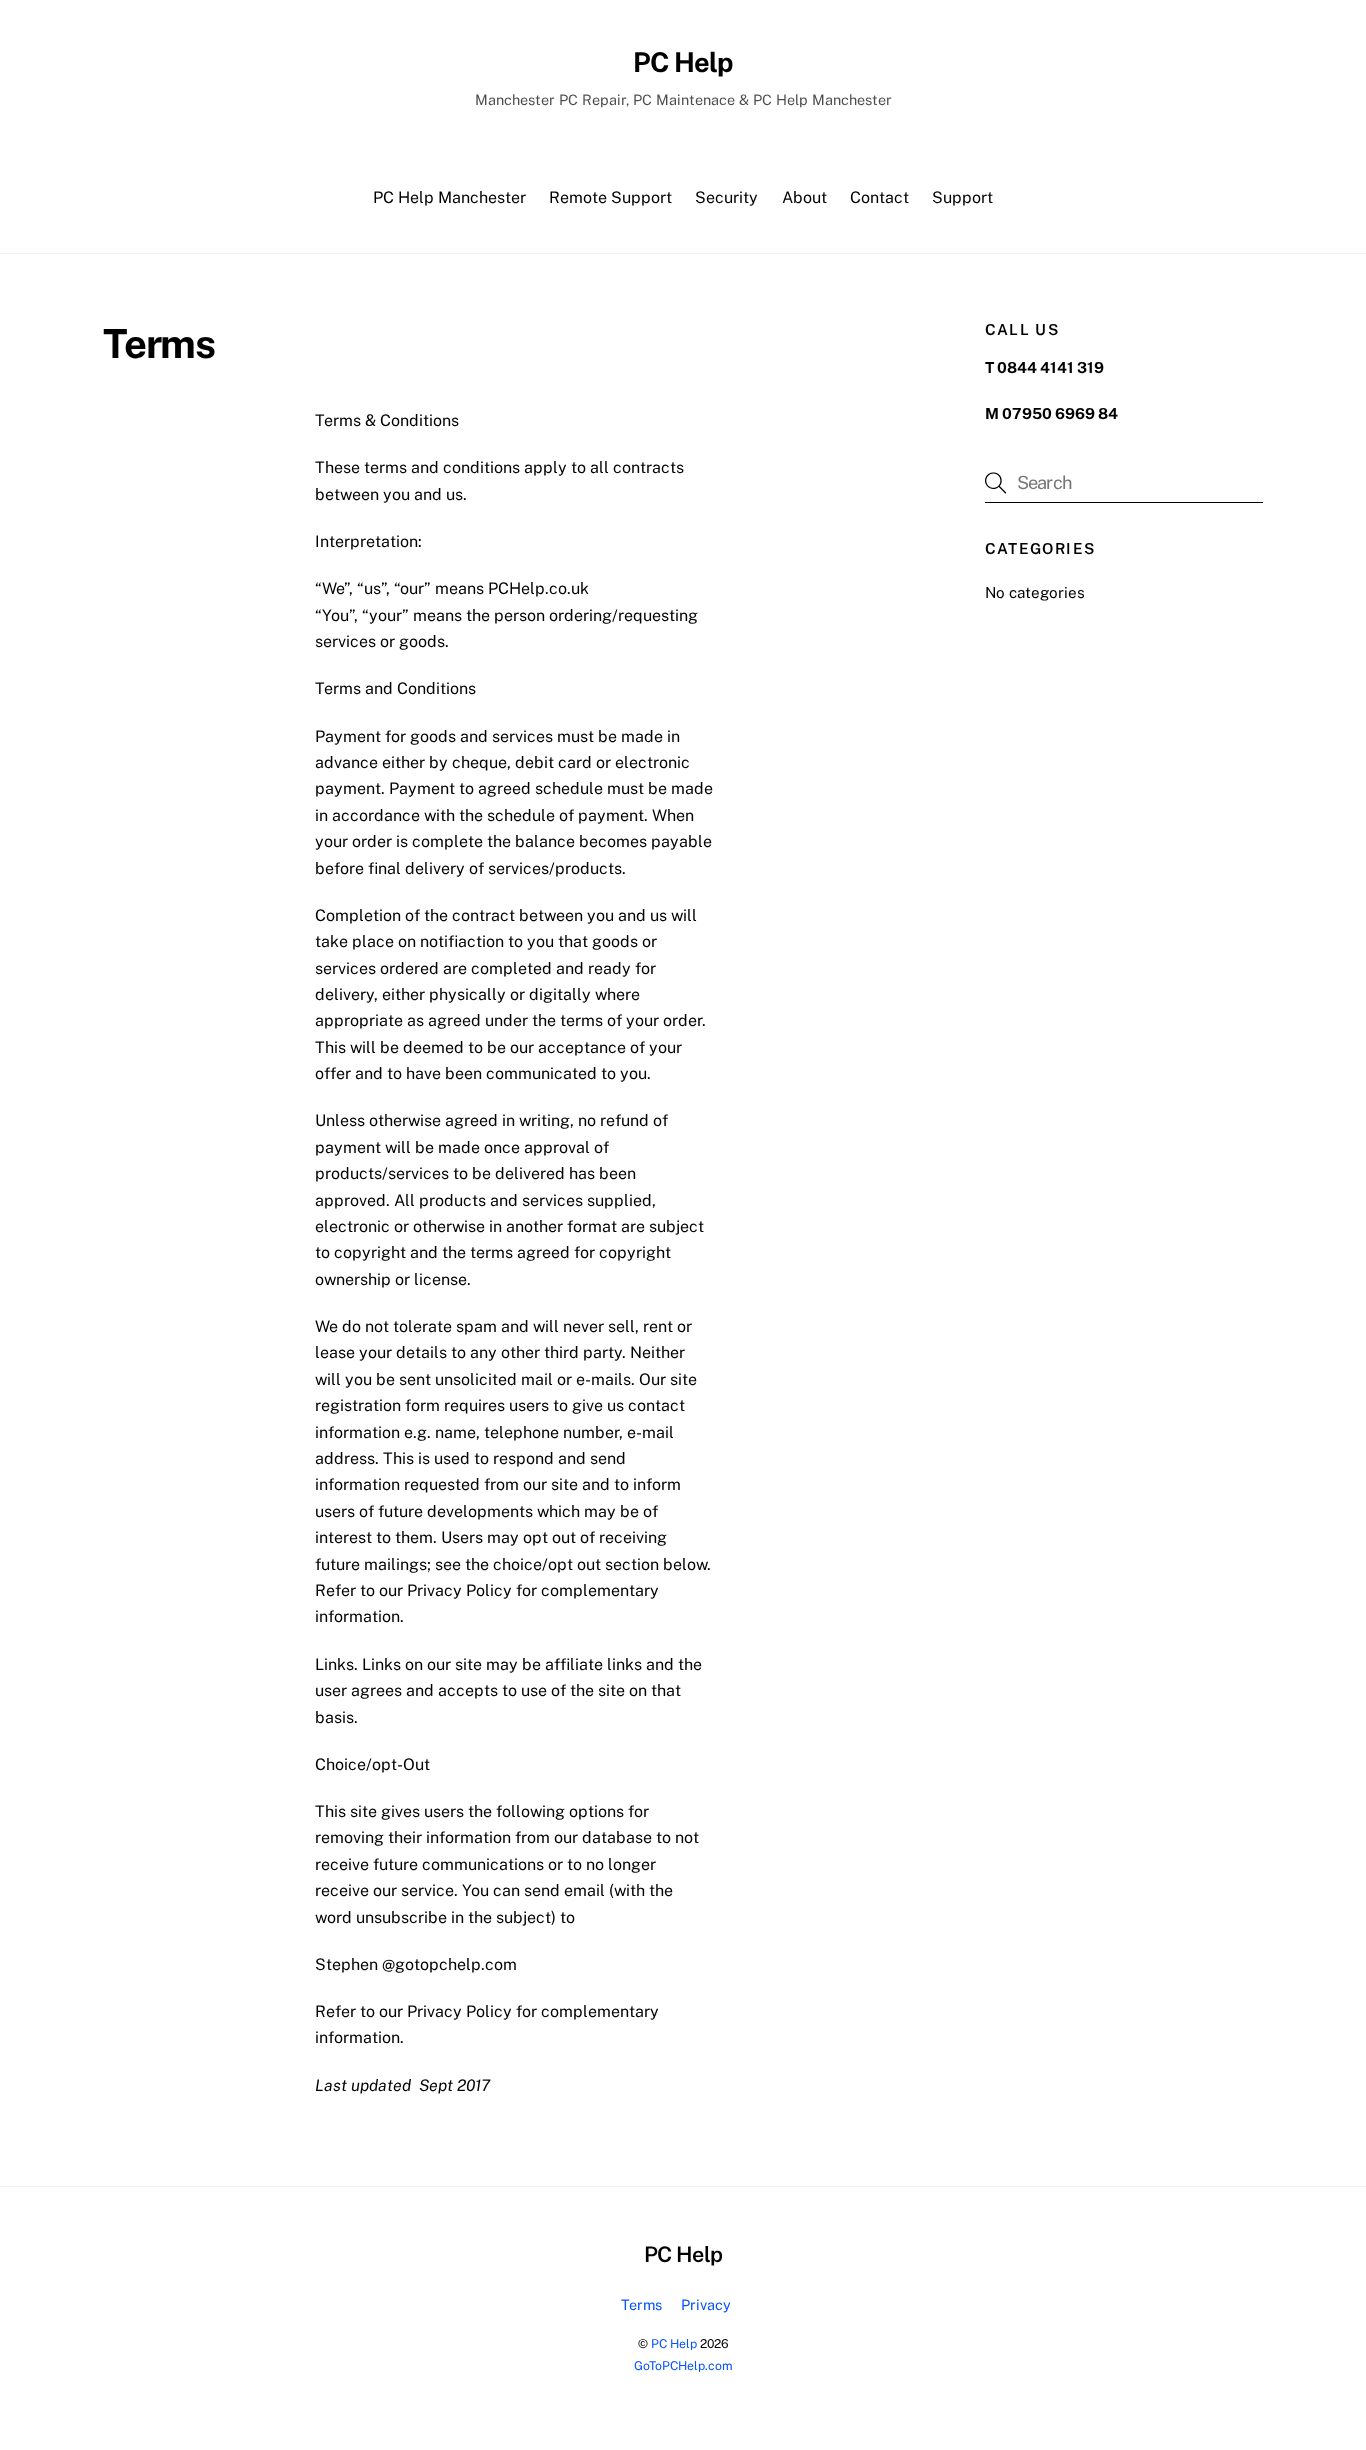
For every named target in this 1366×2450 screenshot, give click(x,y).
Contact (879, 197)
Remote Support (610, 197)
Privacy (706, 2304)
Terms (641, 2304)
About (804, 197)
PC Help (674, 2343)
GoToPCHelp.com (683, 2365)
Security (726, 197)
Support (962, 197)
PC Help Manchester (449, 197)
